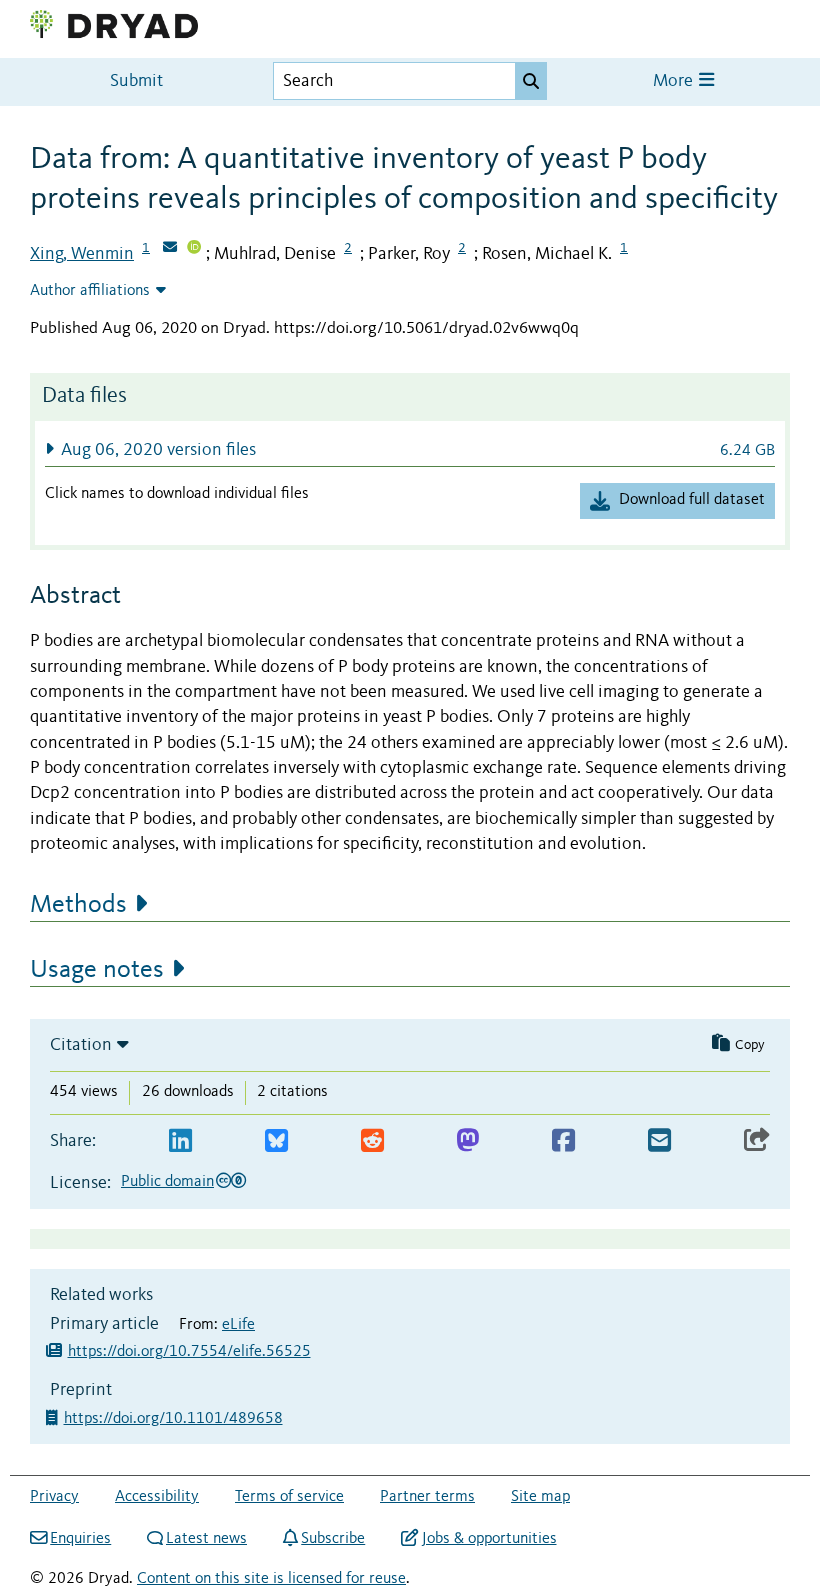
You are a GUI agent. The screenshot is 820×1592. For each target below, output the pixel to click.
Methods (78, 905)
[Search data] (531, 81)
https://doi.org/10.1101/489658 (175, 1419)
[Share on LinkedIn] (180, 1141)
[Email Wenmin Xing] (170, 249)
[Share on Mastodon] (467, 1141)
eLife (238, 1325)
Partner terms (427, 1497)
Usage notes (97, 970)
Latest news (206, 1539)
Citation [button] (81, 1045)
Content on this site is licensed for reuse (271, 1579)
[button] (410, 449)
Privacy (54, 1497)
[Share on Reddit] (372, 1141)
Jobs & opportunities (489, 1539)
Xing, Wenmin (82, 254)
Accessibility (157, 1497)
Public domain (167, 1182)
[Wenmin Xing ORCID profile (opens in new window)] (194, 249)
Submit (136, 81)
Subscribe (333, 1539)
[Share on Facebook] (563, 1141)
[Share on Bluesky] (276, 1141)
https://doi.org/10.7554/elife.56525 (189, 1352)
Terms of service (289, 1497)
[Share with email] (659, 1141)
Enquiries (80, 1539)
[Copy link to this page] (757, 1141)
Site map (540, 1497)
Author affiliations (90, 291)
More (675, 81)
